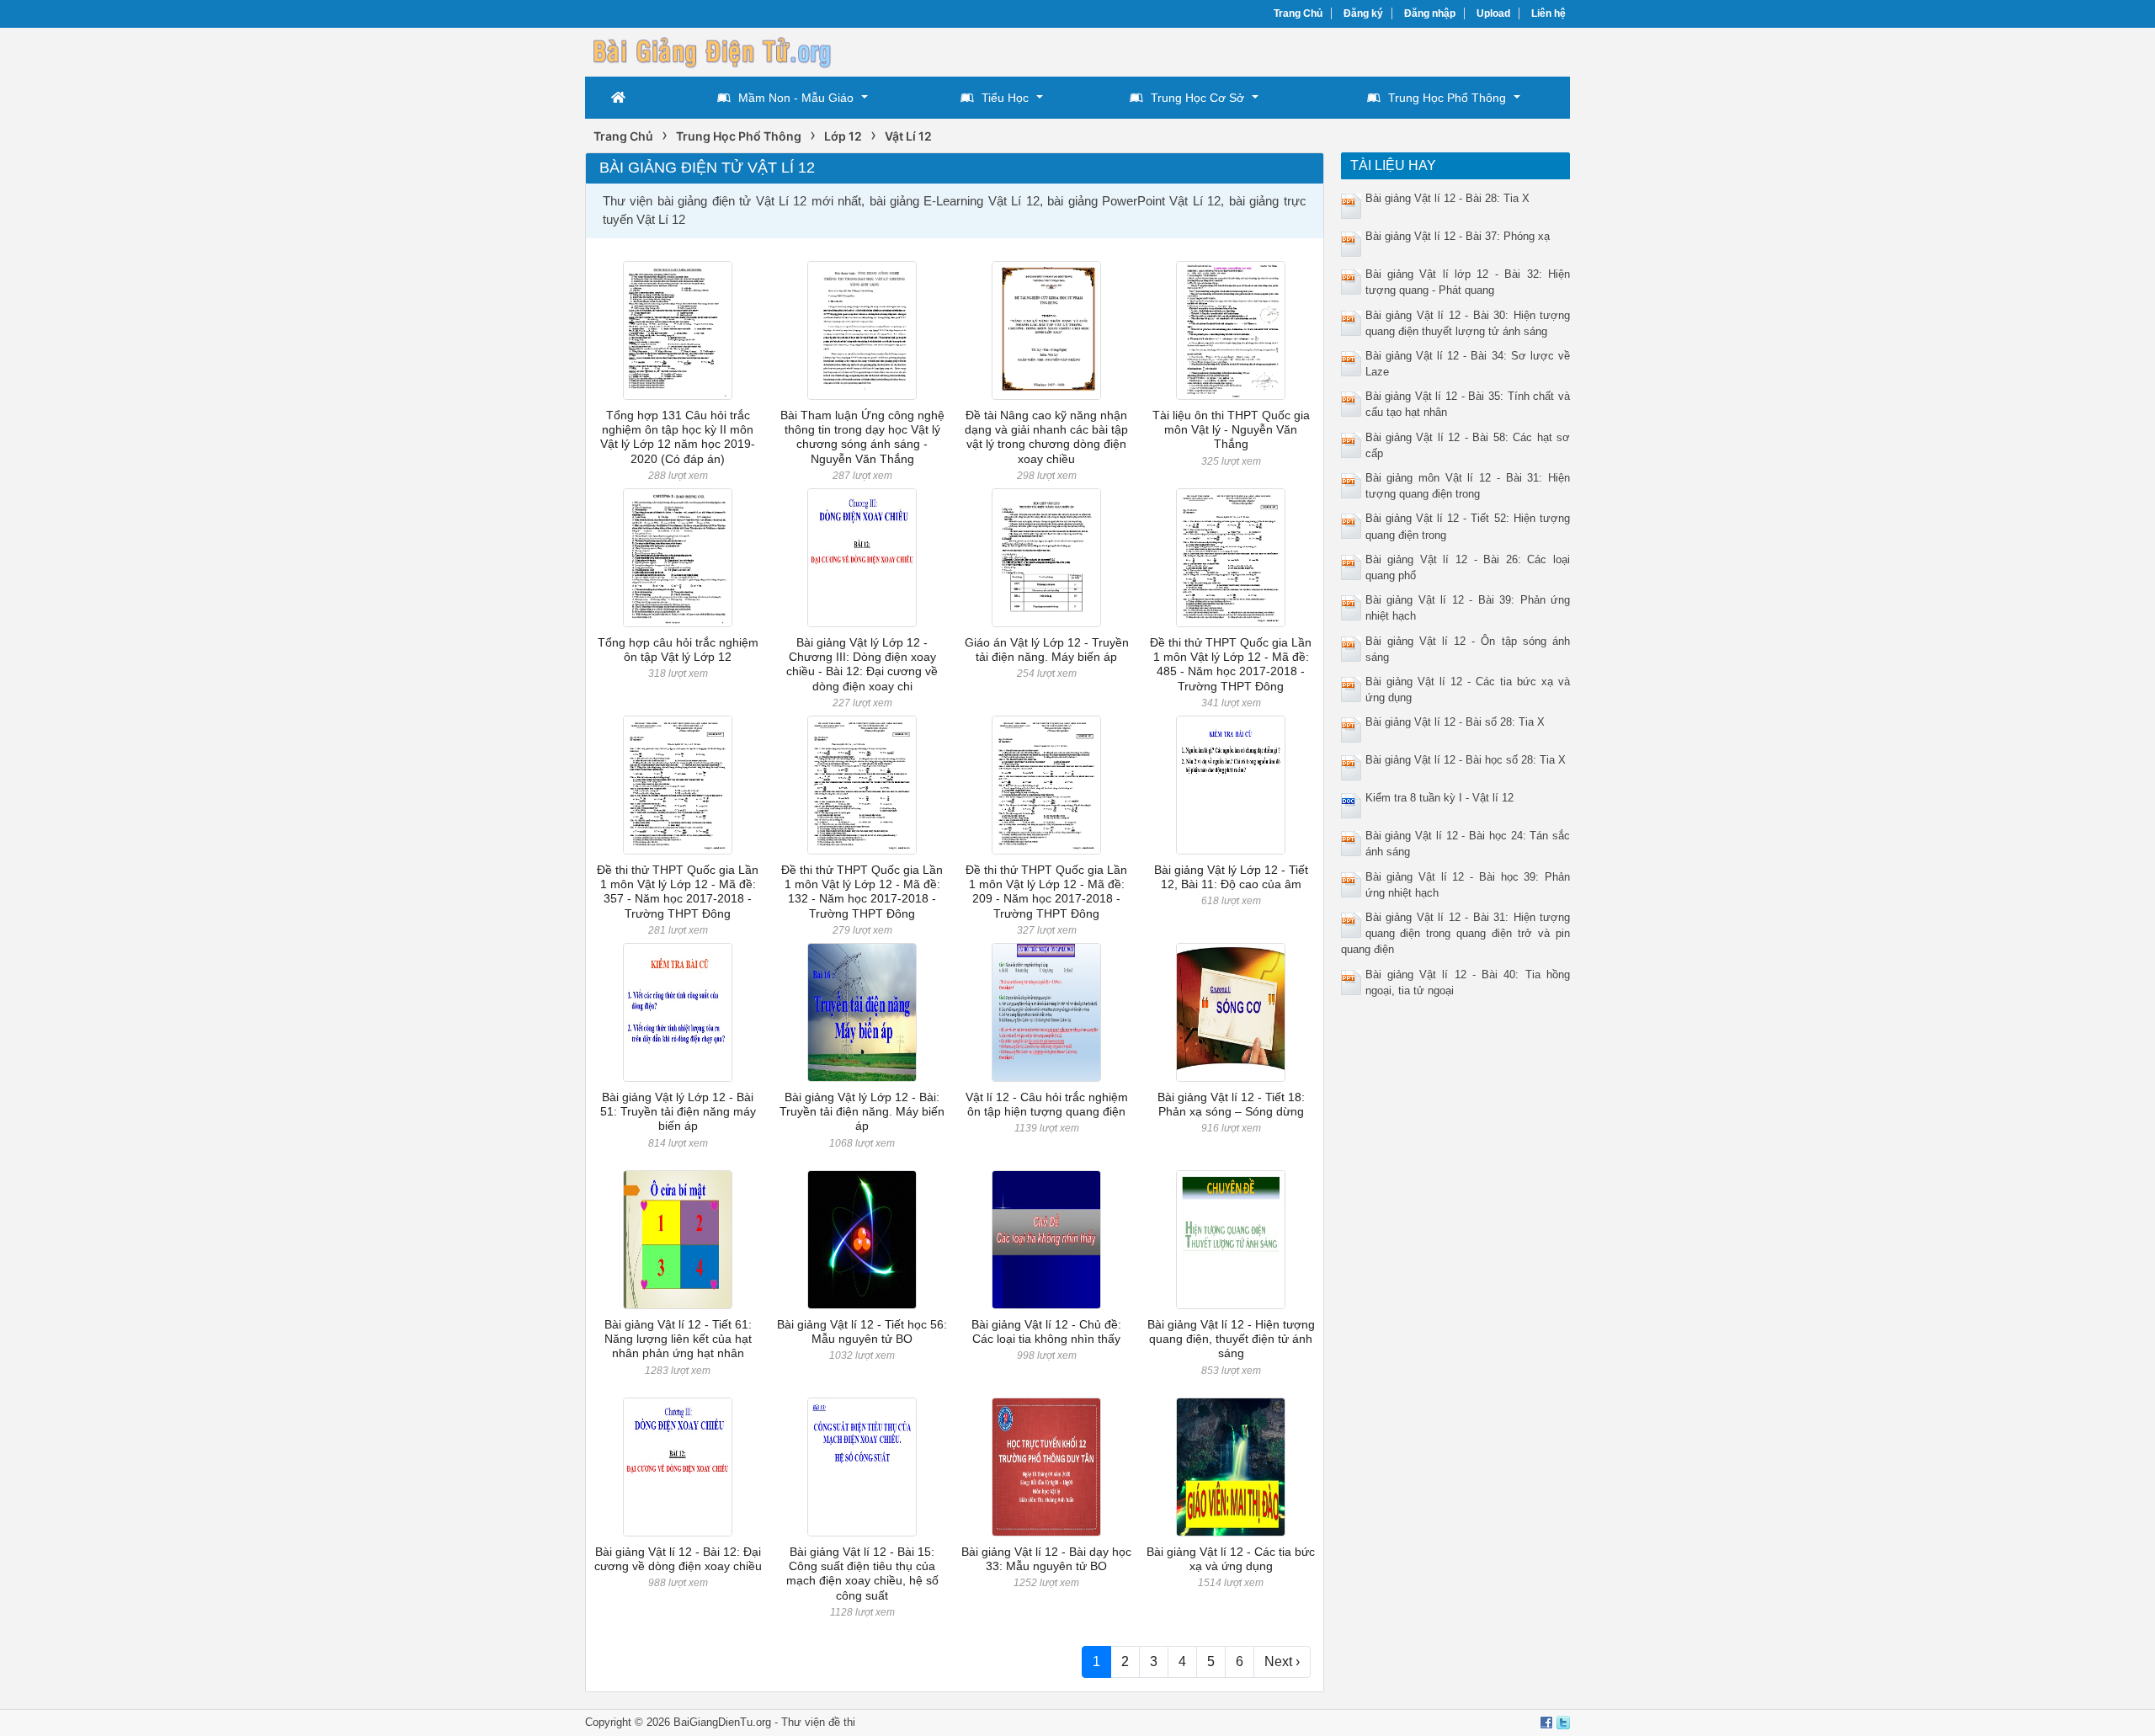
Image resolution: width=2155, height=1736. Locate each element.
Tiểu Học (1005, 98)
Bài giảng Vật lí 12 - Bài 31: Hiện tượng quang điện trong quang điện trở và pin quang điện (1456, 933)
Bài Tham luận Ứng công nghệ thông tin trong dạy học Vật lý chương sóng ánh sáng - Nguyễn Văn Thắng (862, 437)
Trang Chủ (1298, 13)
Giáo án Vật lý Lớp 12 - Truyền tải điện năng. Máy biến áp (1047, 650)
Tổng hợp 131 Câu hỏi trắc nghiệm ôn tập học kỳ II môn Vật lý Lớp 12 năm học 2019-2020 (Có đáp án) (678, 437)
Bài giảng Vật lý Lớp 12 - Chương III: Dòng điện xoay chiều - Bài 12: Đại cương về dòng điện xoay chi (862, 664)
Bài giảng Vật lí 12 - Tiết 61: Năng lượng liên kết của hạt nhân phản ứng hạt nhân (678, 1339)
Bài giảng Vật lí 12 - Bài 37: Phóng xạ (1458, 236)
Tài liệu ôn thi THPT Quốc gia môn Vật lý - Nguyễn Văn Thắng (1231, 430)
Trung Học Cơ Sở (1197, 98)
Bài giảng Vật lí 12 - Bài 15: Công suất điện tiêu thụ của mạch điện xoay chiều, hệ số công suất (862, 1574)
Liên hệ (1548, 13)
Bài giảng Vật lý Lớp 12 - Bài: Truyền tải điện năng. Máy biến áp (862, 1112)
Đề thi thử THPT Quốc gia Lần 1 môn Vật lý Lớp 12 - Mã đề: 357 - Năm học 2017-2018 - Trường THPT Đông (678, 892)
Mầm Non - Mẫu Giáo (796, 98)
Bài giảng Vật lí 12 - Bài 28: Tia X (1447, 198)
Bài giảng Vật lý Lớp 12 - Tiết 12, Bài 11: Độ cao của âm (1231, 877)
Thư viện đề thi (818, 1722)
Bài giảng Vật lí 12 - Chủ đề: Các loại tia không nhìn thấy (1046, 1331)
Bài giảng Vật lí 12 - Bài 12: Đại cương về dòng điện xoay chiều (678, 1559)
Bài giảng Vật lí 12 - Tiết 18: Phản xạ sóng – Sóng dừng (1231, 1104)
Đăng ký (1363, 13)
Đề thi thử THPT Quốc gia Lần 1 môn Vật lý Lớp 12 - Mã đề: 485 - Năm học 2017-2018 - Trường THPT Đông (1231, 664)
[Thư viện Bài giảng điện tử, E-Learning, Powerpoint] (711, 50)
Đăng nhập (1430, 13)
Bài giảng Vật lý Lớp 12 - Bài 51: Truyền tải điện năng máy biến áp (678, 1112)
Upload (1493, 13)
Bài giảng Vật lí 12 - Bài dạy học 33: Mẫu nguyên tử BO (1046, 1559)
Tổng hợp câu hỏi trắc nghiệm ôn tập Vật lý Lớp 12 (678, 650)
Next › (1282, 1661)
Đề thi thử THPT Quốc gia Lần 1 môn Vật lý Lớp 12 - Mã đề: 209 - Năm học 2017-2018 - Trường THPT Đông (1046, 892)
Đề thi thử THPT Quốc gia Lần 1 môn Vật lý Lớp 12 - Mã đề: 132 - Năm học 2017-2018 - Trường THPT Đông (862, 892)
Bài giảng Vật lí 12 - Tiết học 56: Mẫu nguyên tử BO (862, 1331)
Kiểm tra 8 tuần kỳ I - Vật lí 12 (1439, 798)
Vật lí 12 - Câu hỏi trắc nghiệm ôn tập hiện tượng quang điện (1047, 1104)
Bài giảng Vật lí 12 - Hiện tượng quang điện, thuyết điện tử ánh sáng (1231, 1339)
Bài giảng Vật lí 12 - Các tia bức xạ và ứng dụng (1231, 1559)
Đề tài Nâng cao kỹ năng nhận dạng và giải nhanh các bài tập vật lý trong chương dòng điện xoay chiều (1046, 437)
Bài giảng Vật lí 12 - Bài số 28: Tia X (1455, 722)
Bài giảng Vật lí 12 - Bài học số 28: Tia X (1466, 760)
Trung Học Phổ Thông (1447, 98)
